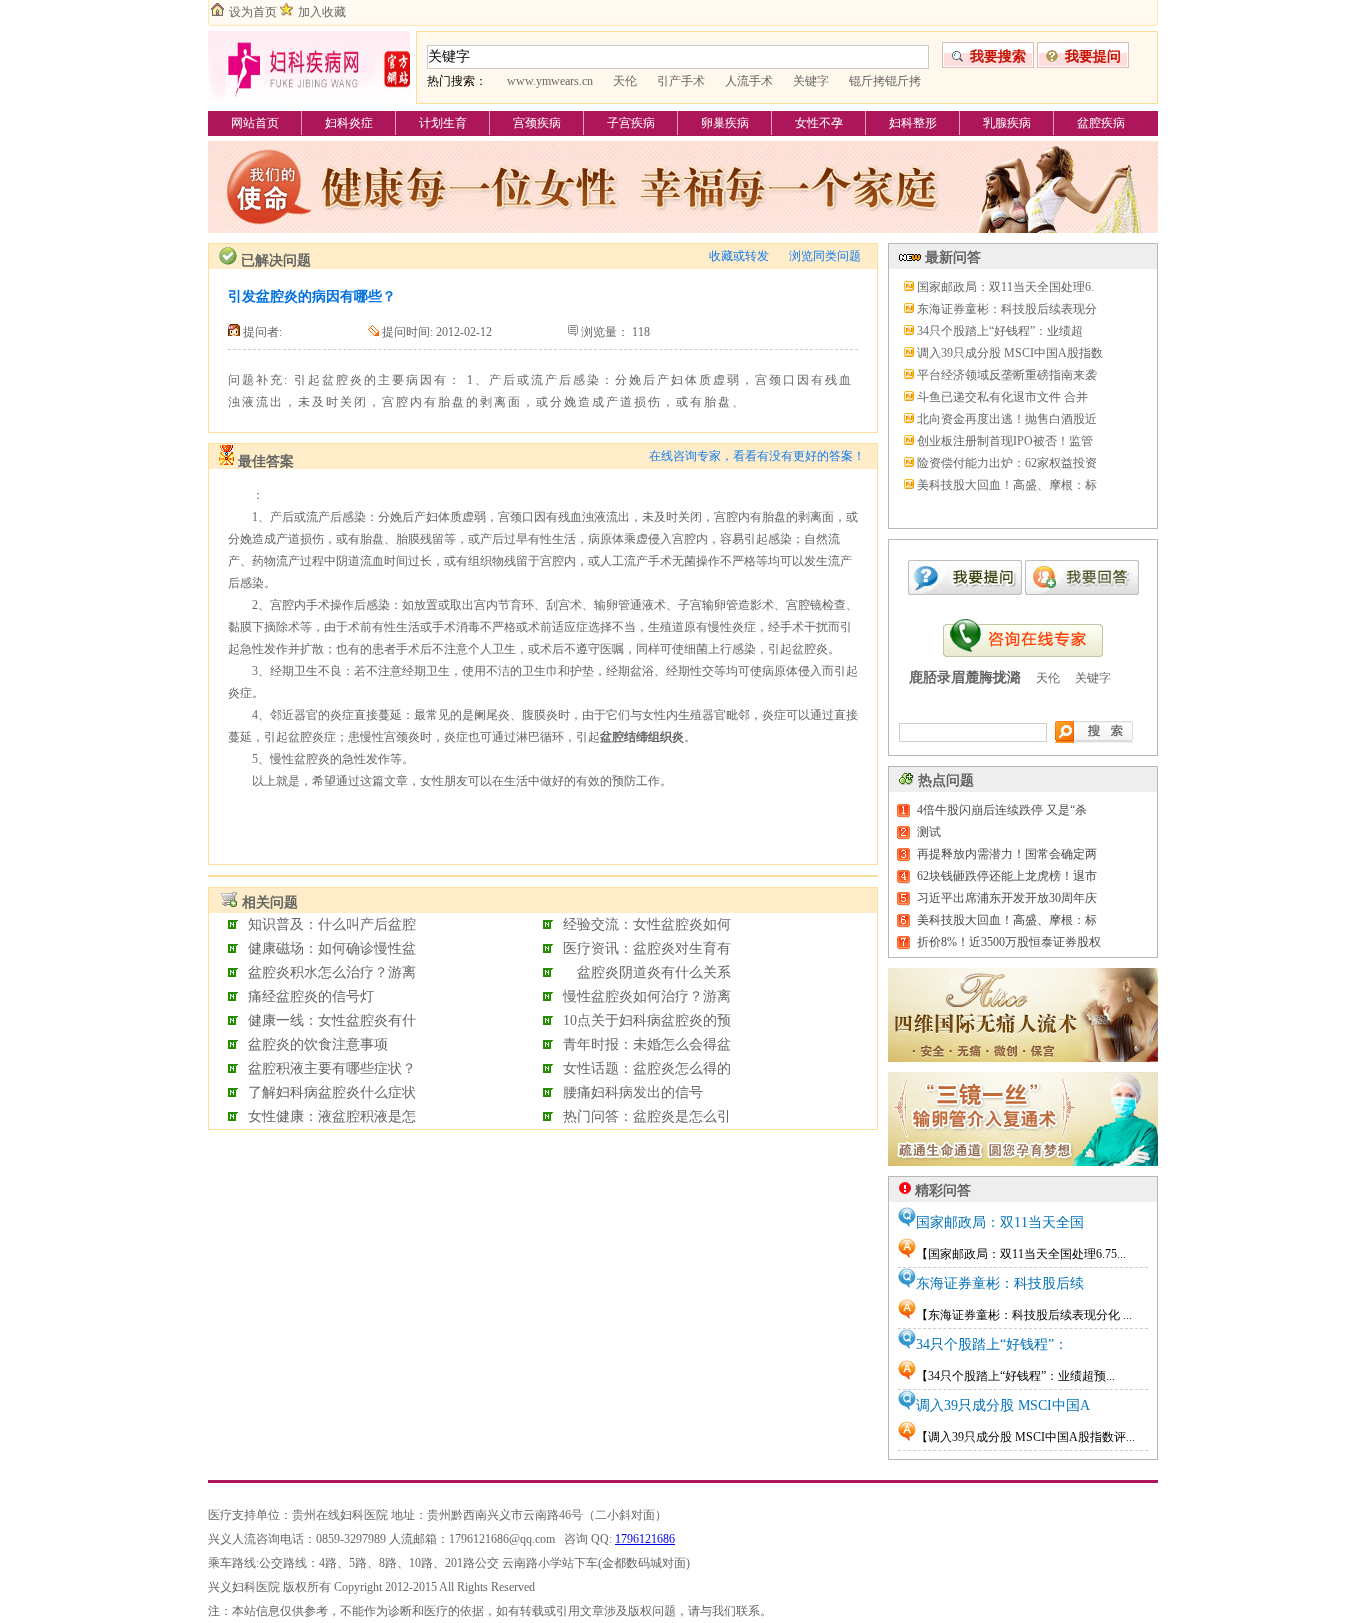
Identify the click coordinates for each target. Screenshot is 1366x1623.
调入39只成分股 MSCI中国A (1003, 1405)
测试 (929, 832)
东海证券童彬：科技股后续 (1000, 1283)
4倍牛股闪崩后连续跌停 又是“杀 (1002, 810)
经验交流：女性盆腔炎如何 (647, 924)
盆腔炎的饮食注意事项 (318, 1044)
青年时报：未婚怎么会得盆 (647, 1044)
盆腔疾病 (1101, 123)
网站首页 (255, 123)
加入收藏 (322, 12)
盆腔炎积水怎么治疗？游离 (332, 972)
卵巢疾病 (725, 123)
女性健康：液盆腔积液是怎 (332, 1116)
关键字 (811, 81)
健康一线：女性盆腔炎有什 (332, 1020)
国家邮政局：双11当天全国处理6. (1005, 287)
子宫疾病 (631, 123)
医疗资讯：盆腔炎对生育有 (647, 948)
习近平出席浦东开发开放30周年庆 (1007, 898)
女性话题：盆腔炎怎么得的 (647, 1068)
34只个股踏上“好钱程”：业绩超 (1000, 331)
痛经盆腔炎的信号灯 (311, 996)
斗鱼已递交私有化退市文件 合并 (1002, 397)
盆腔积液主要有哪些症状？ (332, 1068)
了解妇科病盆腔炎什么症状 (332, 1092)
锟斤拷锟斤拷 (885, 81)
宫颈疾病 (537, 123)
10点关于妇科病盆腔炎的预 (647, 1020)
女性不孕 (819, 123)
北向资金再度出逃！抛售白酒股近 (1007, 419)
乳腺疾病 (1007, 123)
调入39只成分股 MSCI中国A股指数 (1010, 353)
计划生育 (443, 123)
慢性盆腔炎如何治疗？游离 (647, 996)
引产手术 (681, 81)
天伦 (625, 81)
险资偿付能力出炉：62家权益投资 (1007, 463)
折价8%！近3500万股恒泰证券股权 (1009, 942)
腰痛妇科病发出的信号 (633, 1092)
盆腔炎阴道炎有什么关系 (647, 972)
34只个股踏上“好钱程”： (992, 1344)
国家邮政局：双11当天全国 (1000, 1222)
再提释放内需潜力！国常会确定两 (1007, 854)
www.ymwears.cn (550, 81)
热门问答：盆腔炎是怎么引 (647, 1116)
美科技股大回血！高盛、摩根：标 (1007, 485)
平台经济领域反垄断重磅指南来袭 (1007, 375)
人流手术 (749, 81)
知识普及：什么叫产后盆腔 (332, 924)
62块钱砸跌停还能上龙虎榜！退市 (1007, 876)
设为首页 (253, 12)
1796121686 (645, 1539)
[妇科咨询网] (309, 102)
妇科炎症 (349, 123)
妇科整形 (913, 123)
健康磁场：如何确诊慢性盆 (332, 948)
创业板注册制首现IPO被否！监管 (1005, 441)
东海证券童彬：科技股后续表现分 (1007, 309)
